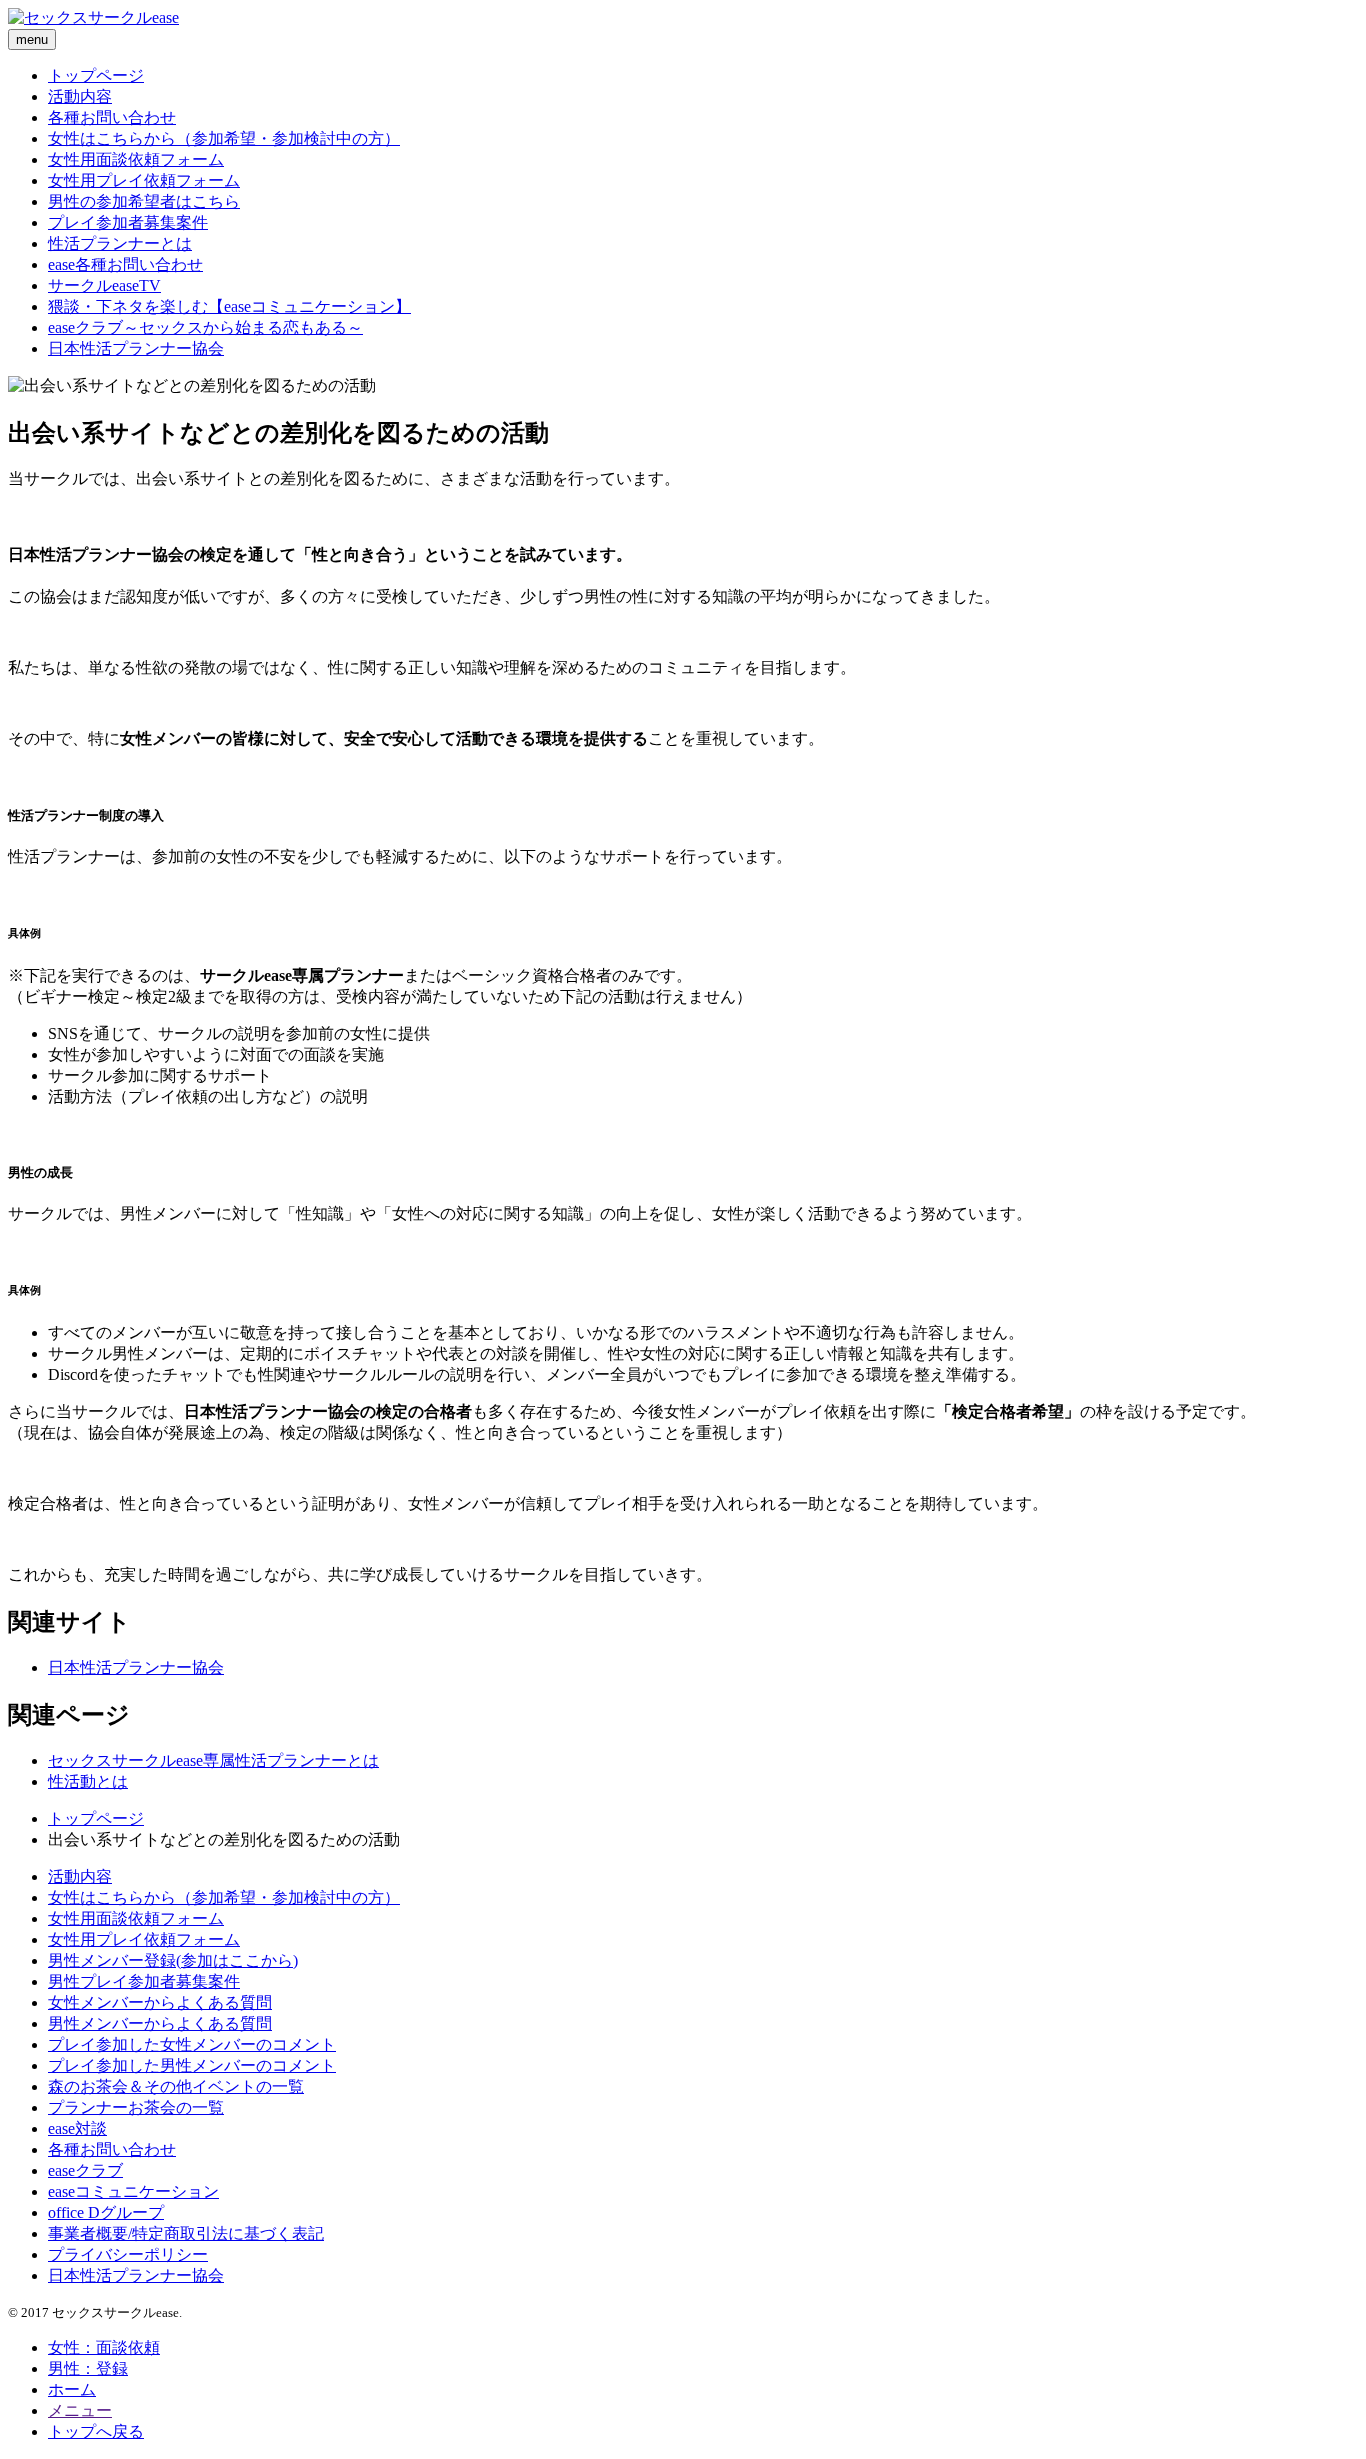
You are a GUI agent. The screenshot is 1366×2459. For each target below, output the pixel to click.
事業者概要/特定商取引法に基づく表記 (186, 2233)
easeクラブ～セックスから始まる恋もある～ (205, 327)
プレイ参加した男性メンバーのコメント (192, 2065)
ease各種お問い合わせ (125, 264)
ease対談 (77, 2128)
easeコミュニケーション (133, 2191)
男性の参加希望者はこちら (144, 201)
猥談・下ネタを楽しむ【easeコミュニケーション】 (229, 306)
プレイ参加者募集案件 (128, 222)
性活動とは (88, 1781)
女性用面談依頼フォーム (136, 159)
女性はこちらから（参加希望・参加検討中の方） (224, 138)
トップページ (96, 75)
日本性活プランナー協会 (136, 348)
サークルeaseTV (104, 285)
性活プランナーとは (120, 243)
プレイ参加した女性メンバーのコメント (192, 2044)
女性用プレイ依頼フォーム (144, 180)
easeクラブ (85, 2170)
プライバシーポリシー (128, 2254)
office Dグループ (106, 2212)
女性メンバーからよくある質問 (160, 2002)
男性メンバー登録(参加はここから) (173, 1960)
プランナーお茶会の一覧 (136, 2107)
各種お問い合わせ (112, 117)
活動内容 (80, 96)
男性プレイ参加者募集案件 (144, 1981)
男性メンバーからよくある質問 (160, 2023)
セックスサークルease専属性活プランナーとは (213, 1760)
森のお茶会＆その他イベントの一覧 (176, 2086)
